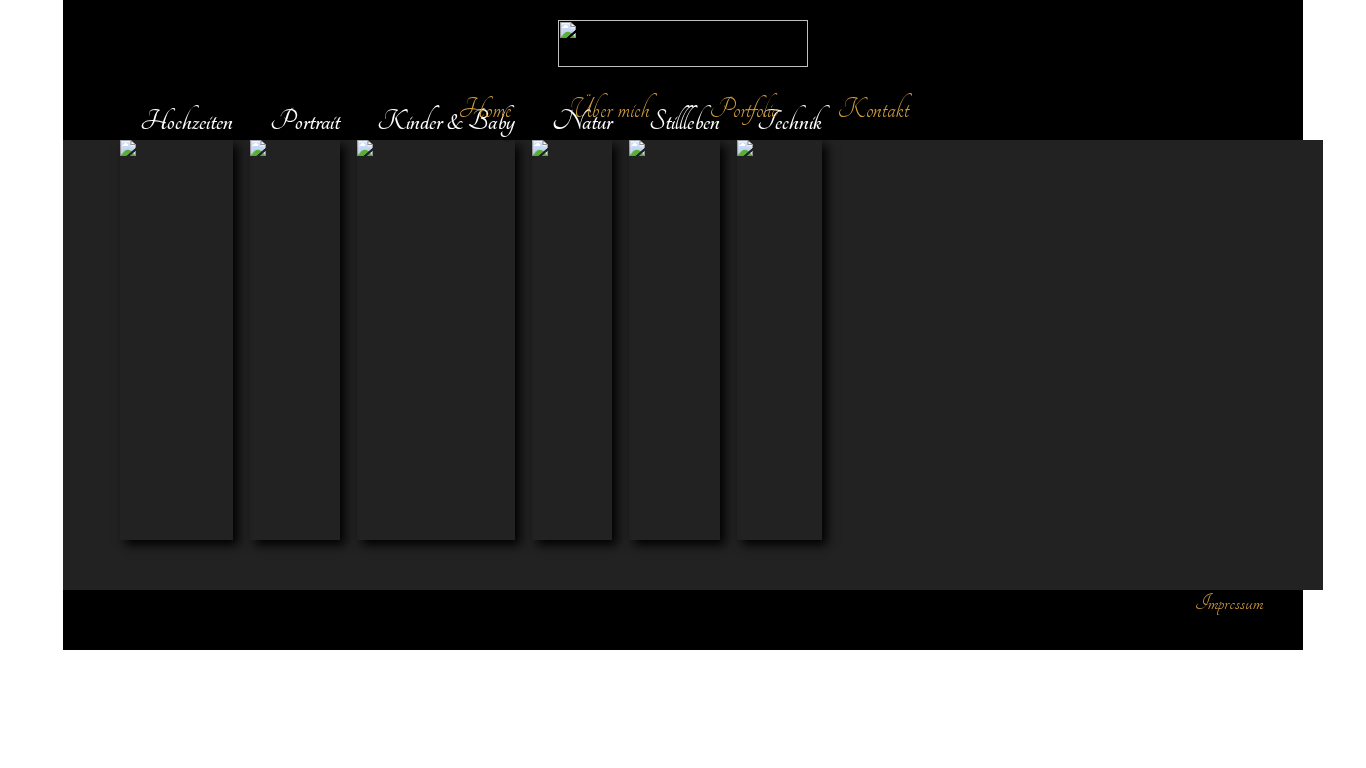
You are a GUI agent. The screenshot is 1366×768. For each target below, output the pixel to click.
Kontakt (873, 109)
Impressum (1229, 602)
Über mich (610, 109)
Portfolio (744, 109)
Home (485, 109)
